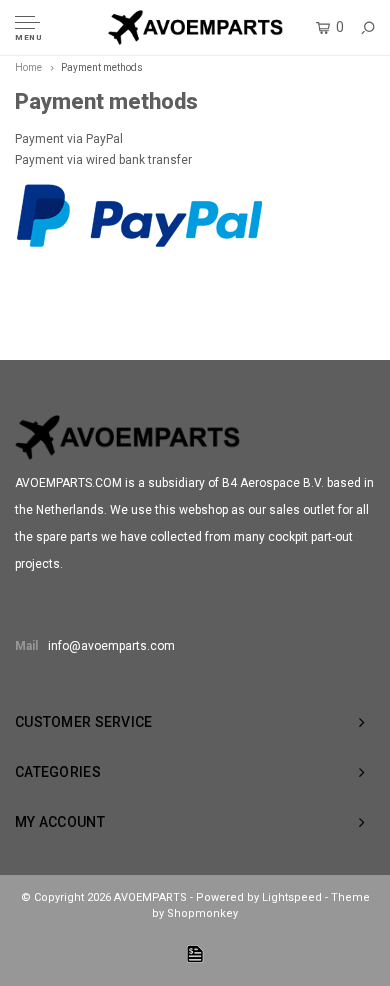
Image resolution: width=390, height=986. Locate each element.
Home (28, 67)
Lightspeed (292, 897)
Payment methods (102, 67)
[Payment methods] (195, 954)
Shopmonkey (202, 913)
